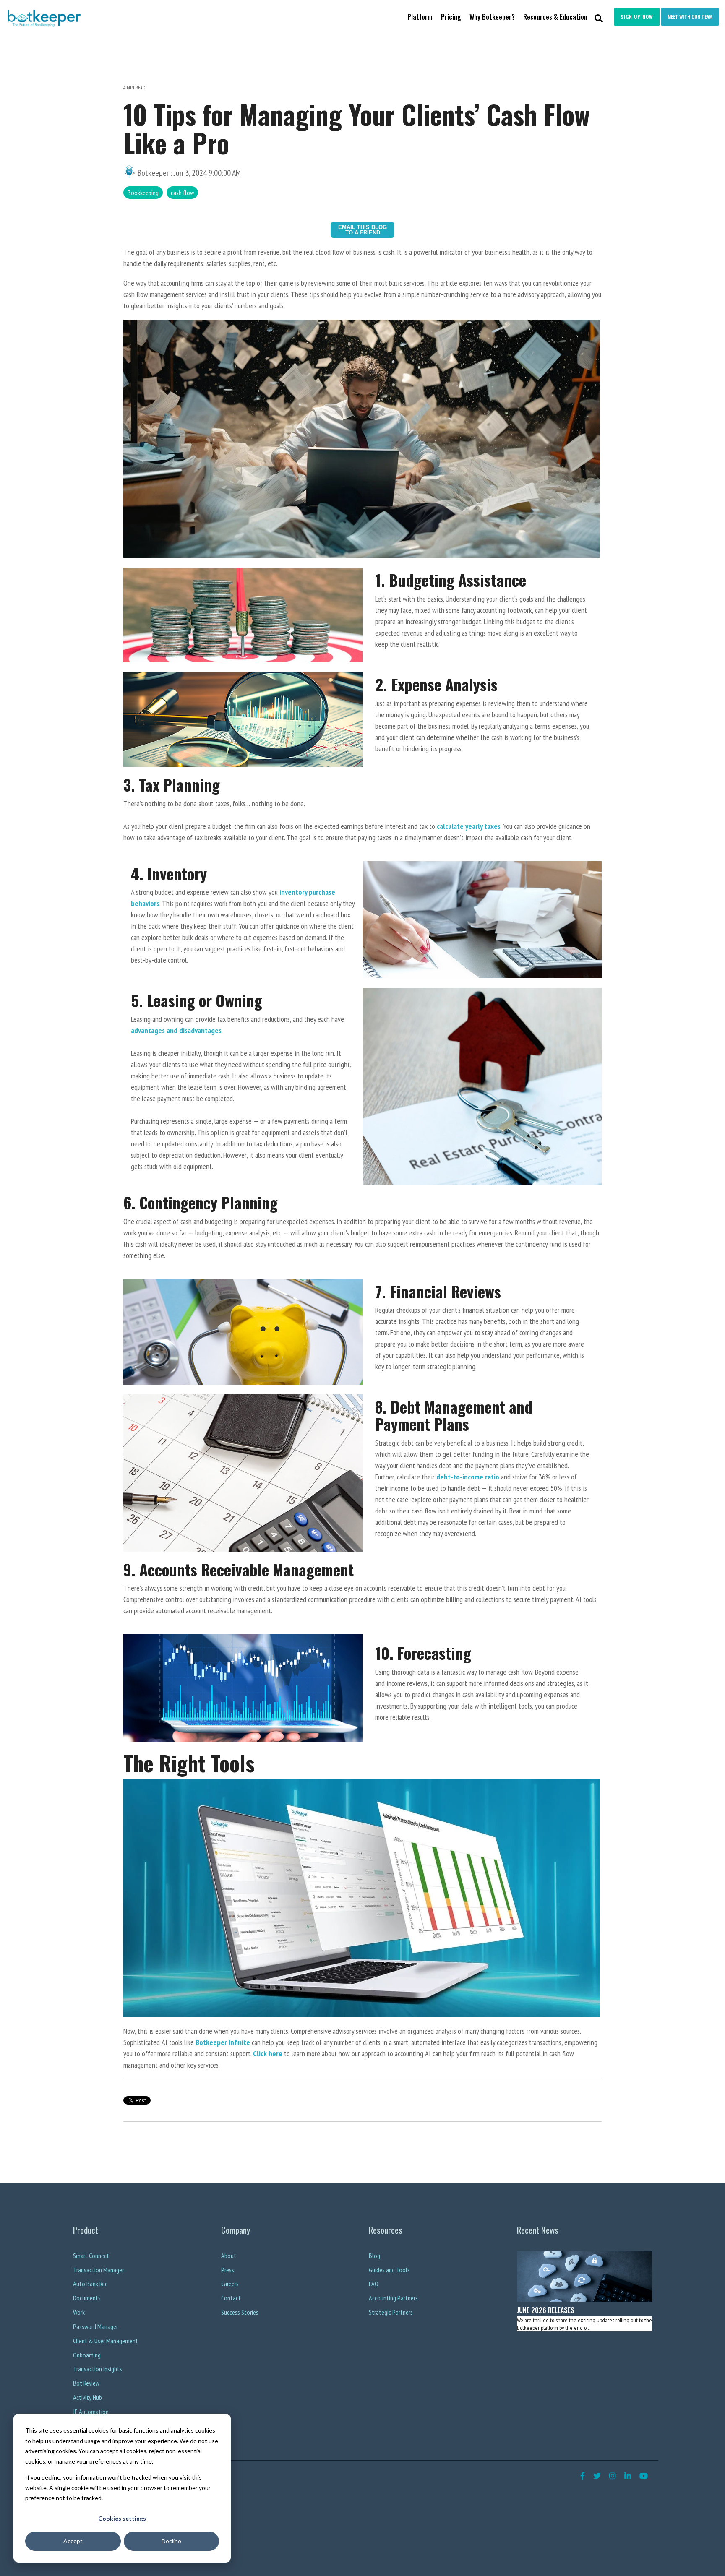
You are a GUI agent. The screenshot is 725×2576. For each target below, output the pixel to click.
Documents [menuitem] (87, 2298)
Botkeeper (153, 173)
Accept (73, 2541)
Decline (171, 2541)
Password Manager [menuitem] (95, 2326)
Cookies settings (122, 2518)
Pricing (451, 17)
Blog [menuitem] (374, 2256)
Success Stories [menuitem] (240, 2312)
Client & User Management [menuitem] (106, 2341)
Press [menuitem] (228, 2270)
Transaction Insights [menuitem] (98, 2369)
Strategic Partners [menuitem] (391, 2312)
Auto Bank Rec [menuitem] (90, 2284)
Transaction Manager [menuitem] (98, 2270)
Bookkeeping (143, 193)
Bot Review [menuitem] (86, 2383)
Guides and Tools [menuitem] (389, 2270)
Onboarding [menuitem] (87, 2355)
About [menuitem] (229, 2256)
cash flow (182, 193)
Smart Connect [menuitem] (91, 2256)
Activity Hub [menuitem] (87, 2397)
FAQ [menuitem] (374, 2284)
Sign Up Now (637, 17)
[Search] (599, 18)
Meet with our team (690, 17)
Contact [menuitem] (231, 2298)
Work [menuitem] (79, 2312)
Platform (420, 17)
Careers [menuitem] (230, 2284)
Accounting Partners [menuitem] (393, 2298)
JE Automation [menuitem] (91, 2412)
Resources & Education (555, 17)
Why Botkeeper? (492, 17)
